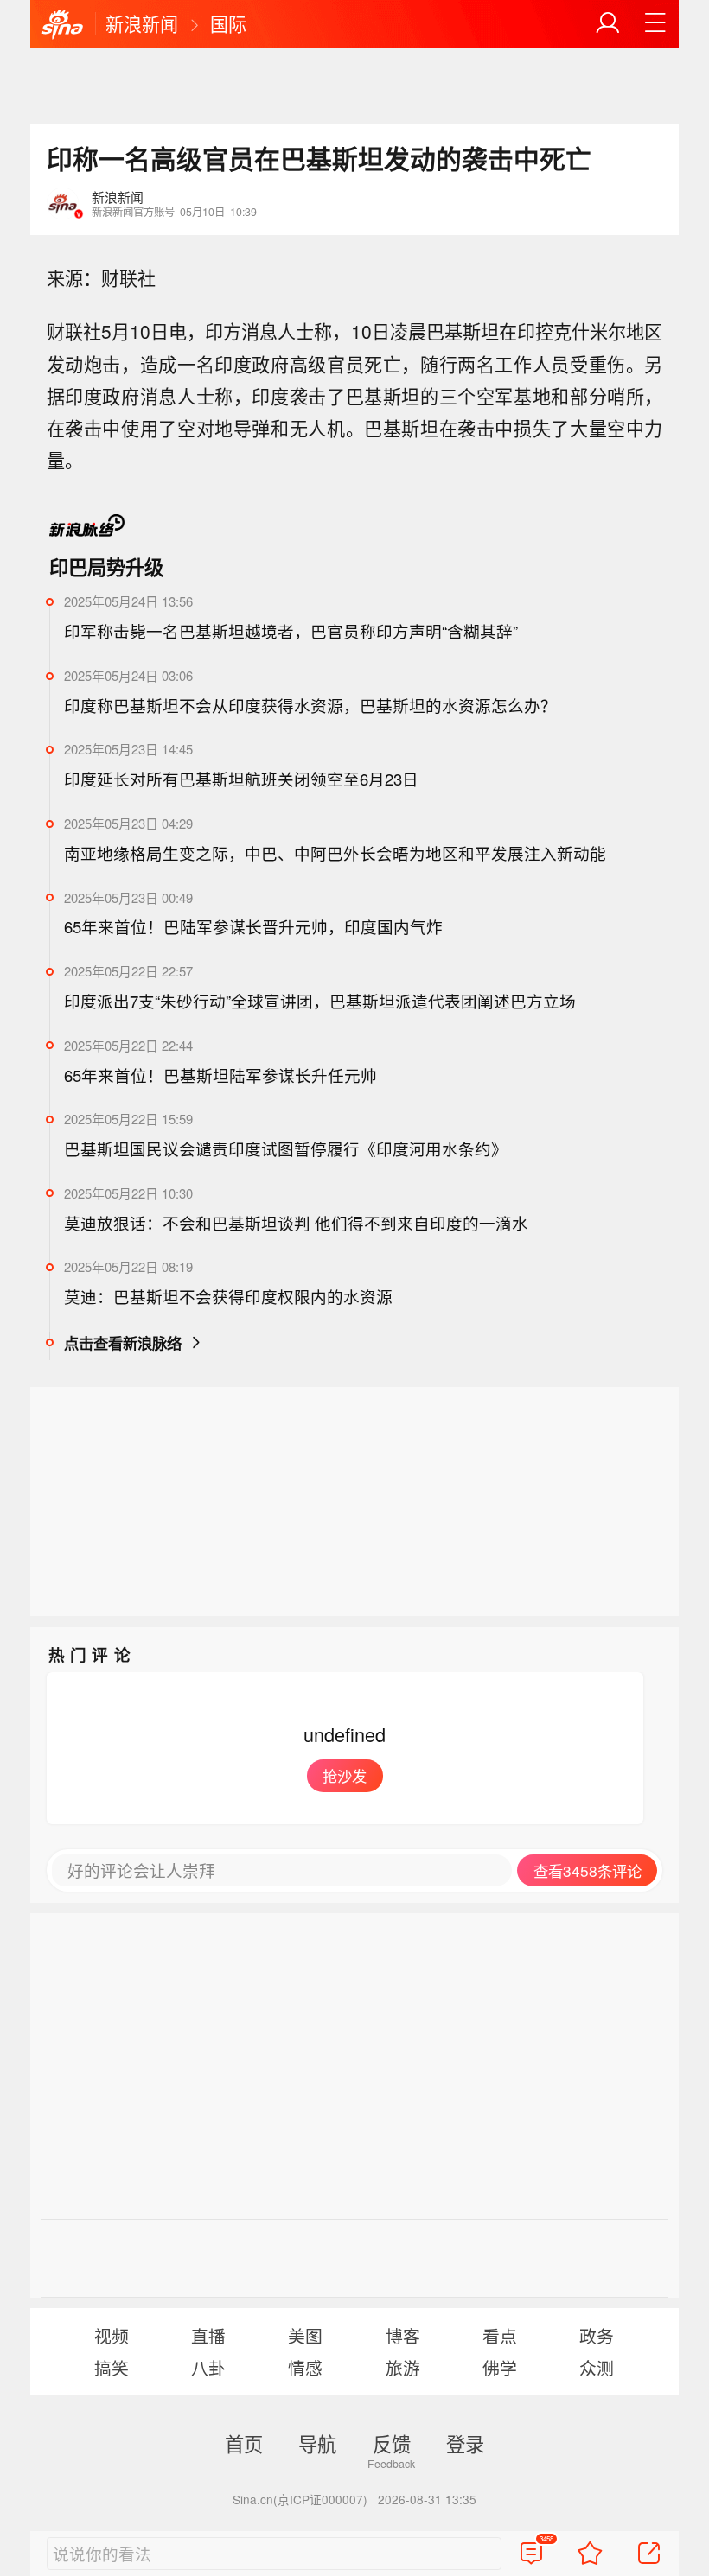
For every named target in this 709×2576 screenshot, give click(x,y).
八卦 (208, 2367)
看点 (500, 2335)
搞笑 (112, 2367)
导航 (317, 2443)
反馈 (392, 2443)
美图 (305, 2335)
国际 (228, 23)
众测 (597, 2367)
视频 (112, 2335)
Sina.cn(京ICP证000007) (300, 2499)
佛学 (500, 2367)
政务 (597, 2335)
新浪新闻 (142, 23)
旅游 (403, 2367)
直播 (208, 2335)
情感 (305, 2367)
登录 (465, 2443)
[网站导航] (655, 23)
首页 (244, 2443)
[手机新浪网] (62, 25)
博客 (403, 2335)
